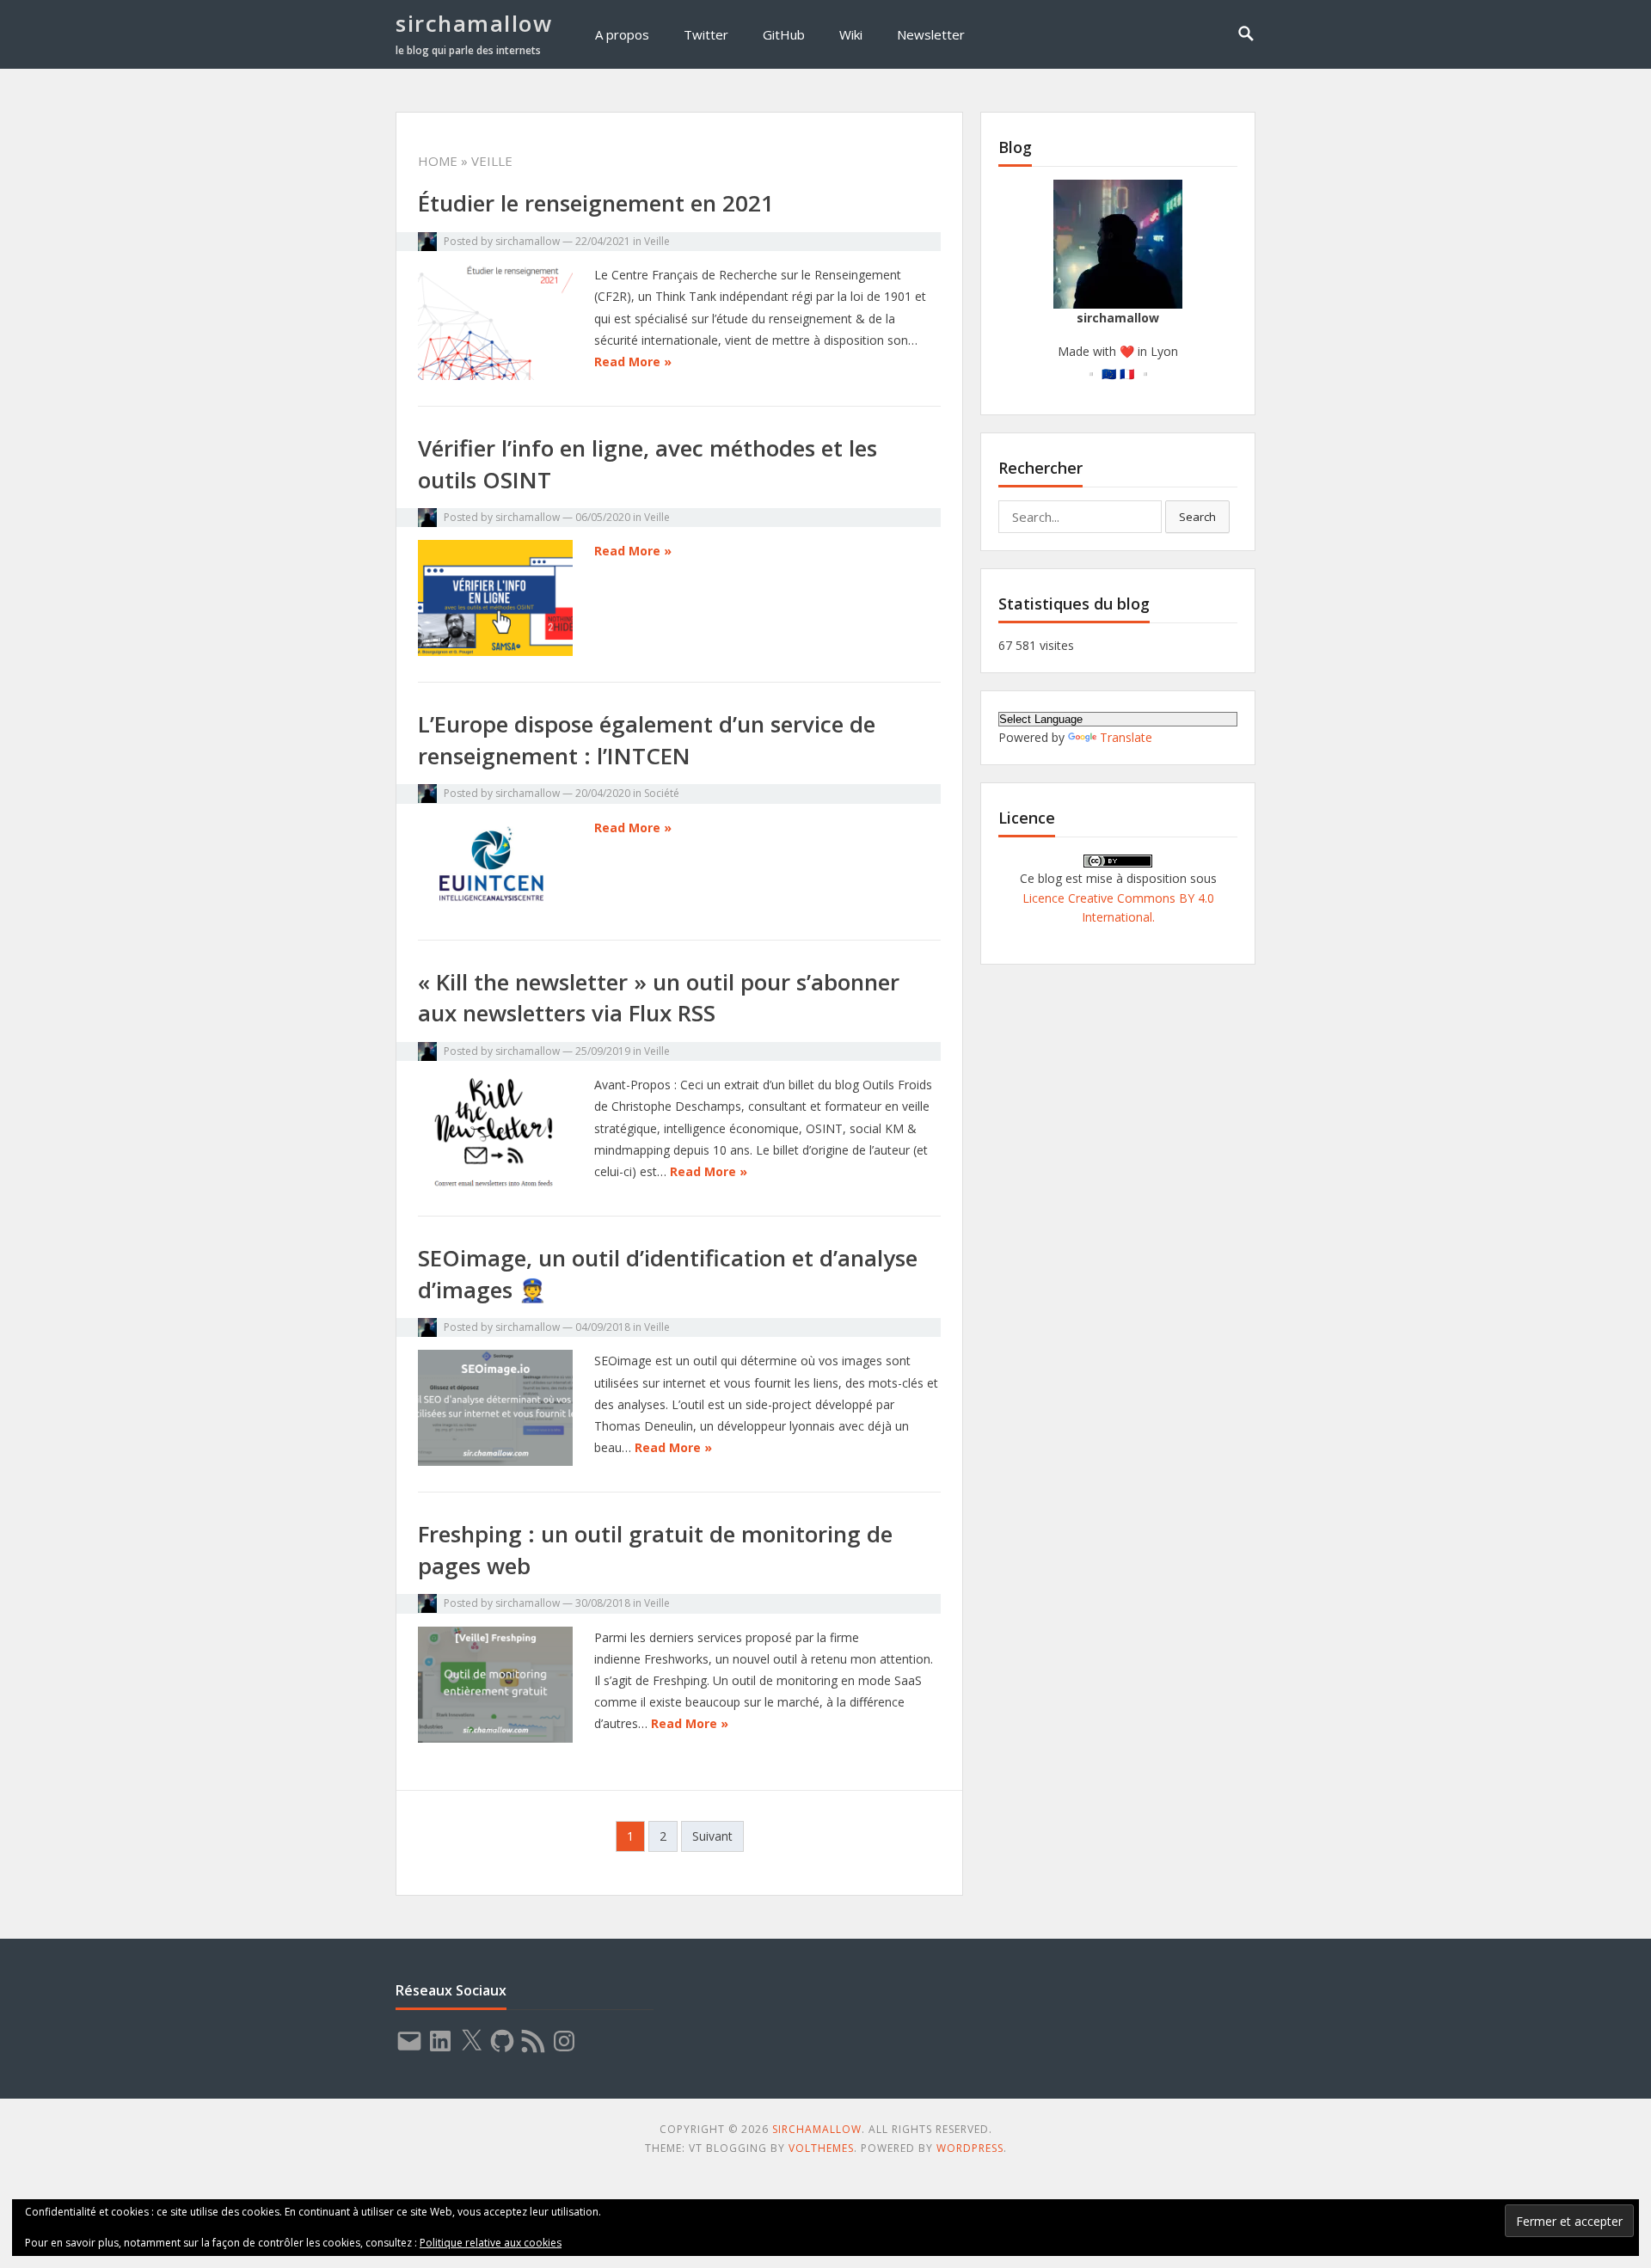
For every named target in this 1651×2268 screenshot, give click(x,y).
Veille (657, 241)
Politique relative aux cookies (491, 2243)
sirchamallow (474, 23)
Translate (1126, 737)
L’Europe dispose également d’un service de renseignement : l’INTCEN (647, 739)
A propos (622, 34)
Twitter (706, 34)
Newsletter (931, 34)
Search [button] (1197, 517)
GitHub (784, 34)
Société (662, 793)
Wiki (851, 34)
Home (438, 161)
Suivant (712, 1836)
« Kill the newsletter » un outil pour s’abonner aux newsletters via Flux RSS (659, 997)
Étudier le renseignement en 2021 (596, 203)
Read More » (633, 362)
